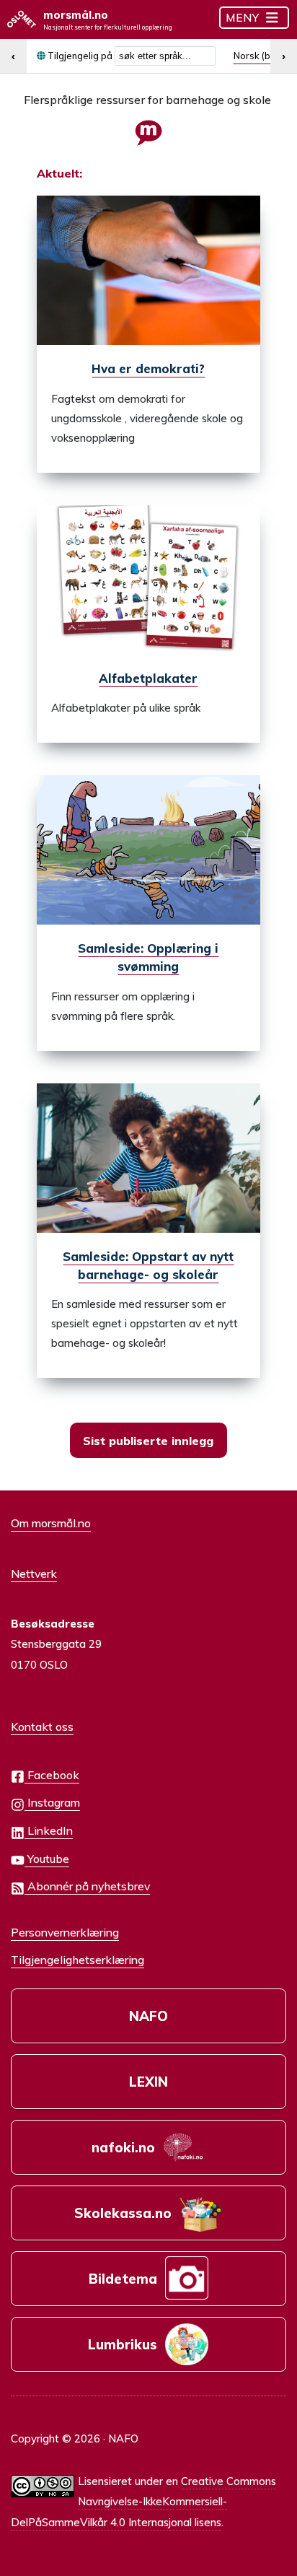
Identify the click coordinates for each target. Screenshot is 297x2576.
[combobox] (165, 56)
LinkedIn (49, 1830)
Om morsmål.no (51, 1523)
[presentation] (149, 270)
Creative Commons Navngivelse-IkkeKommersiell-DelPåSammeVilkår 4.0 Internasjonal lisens (143, 2502)
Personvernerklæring (65, 1932)
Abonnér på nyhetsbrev (87, 1886)
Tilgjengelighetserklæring (77, 1960)
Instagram (52, 1802)
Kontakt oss (42, 1726)
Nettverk (34, 1573)
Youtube (47, 1859)
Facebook (52, 1775)
